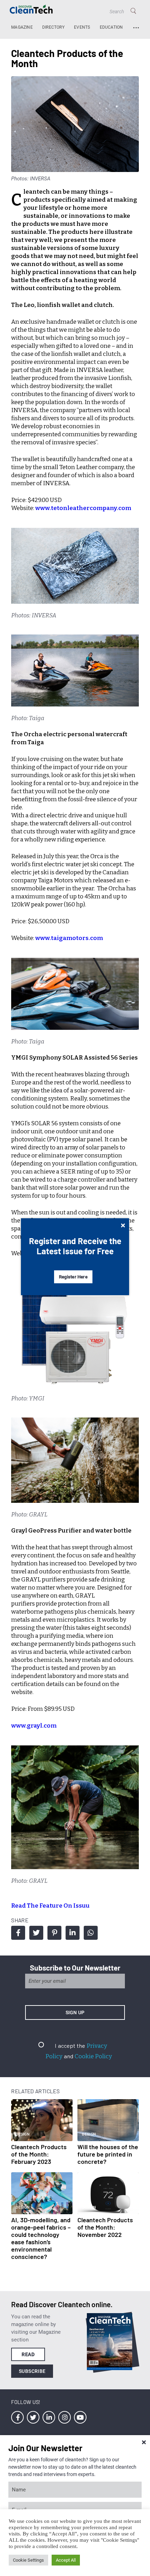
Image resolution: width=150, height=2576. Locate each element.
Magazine (22, 27)
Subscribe (32, 2371)
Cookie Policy (93, 2056)
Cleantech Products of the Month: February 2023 (39, 2154)
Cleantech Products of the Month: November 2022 (105, 2227)
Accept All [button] (66, 2560)
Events (82, 27)
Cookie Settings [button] (28, 2560)
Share (18, 1933)
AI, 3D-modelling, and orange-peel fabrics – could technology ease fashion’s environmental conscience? (41, 2238)
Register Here (73, 1277)
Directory (53, 27)
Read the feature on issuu (50, 1906)
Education (111, 27)
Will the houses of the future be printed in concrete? (108, 2154)
